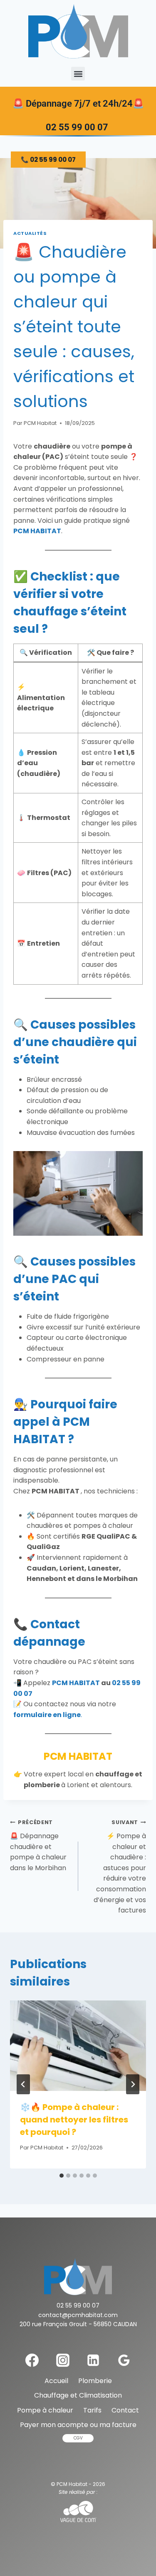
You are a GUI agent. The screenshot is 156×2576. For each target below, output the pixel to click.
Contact (125, 2410)
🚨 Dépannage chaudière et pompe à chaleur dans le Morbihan (38, 1845)
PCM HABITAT (37, 531)
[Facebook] (32, 2360)
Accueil (56, 2381)
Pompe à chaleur (45, 2410)
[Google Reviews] (124, 2360)
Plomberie (95, 2381)
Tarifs (92, 2410)
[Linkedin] (93, 2360)
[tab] (62, 2176)
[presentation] (78, 2046)
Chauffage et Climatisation (78, 2395)
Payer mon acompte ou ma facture (78, 2425)
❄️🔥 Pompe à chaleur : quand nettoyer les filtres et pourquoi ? (74, 2120)
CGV (78, 2438)
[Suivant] (133, 2084)
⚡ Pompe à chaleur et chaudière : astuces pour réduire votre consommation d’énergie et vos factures (120, 1867)
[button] (78, 74)
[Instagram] (63, 2360)
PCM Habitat (40, 423)
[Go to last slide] (23, 2084)
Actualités (30, 233)
